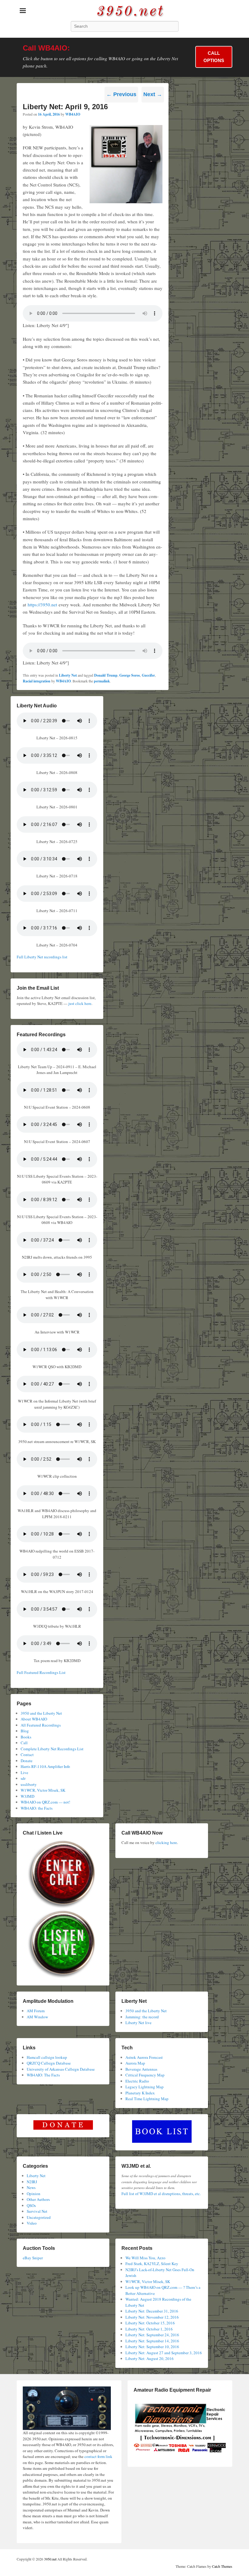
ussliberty (29, 1784)
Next (153, 94)
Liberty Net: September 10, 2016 (152, 2347)
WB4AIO (73, 114)
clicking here (166, 1842)
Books (26, 1737)
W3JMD (27, 1796)
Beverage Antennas (141, 2069)
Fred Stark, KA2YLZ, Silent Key (152, 2264)
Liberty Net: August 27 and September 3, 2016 (164, 2353)
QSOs (31, 2205)
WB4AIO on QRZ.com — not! (45, 1802)
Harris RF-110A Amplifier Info (45, 1766)
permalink (102, 681)
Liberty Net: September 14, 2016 (152, 2341)
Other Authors (38, 2199)
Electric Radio (137, 2081)
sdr (23, 1778)
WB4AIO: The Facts (43, 2075)
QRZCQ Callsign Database (49, 2063)
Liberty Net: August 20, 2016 (150, 2358)
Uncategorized (39, 2217)
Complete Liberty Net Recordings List (52, 1749)
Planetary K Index (140, 2093)
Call (24, 1743)
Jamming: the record (142, 2017)
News (31, 2187)
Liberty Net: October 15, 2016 (150, 2323)
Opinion (34, 2194)
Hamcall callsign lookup (47, 2057)
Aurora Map (135, 2063)
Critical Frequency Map (145, 2075)
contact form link (98, 2456)
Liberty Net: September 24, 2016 (152, 2335)
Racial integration (37, 681)
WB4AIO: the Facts (37, 1808)
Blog (25, 1731)
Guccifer (148, 675)
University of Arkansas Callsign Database (61, 2069)
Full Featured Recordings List (41, 1672)
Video (32, 2223)
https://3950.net (42, 605)
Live (24, 1773)
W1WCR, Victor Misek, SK (43, 1790)
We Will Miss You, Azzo (145, 2258)
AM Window (37, 2017)
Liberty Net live (138, 2023)
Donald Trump (106, 675)
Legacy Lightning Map (145, 2087)
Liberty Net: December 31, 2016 (152, 2311)
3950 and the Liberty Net (41, 1713)
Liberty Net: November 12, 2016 (152, 2317)
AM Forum (36, 2011)
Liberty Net (68, 675)
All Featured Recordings (41, 1725)
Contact (27, 1755)
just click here (80, 1003)
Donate (27, 1761)
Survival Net (37, 2211)
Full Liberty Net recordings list (42, 957)
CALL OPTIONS (214, 57)
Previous (121, 94)
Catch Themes (222, 2566)
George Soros (130, 675)
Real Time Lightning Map (147, 2099)
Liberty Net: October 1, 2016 (149, 2329)
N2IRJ (32, 2182)
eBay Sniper (33, 2258)
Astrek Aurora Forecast (144, 2057)
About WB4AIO (34, 1719)
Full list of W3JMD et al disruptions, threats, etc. (161, 2194)
